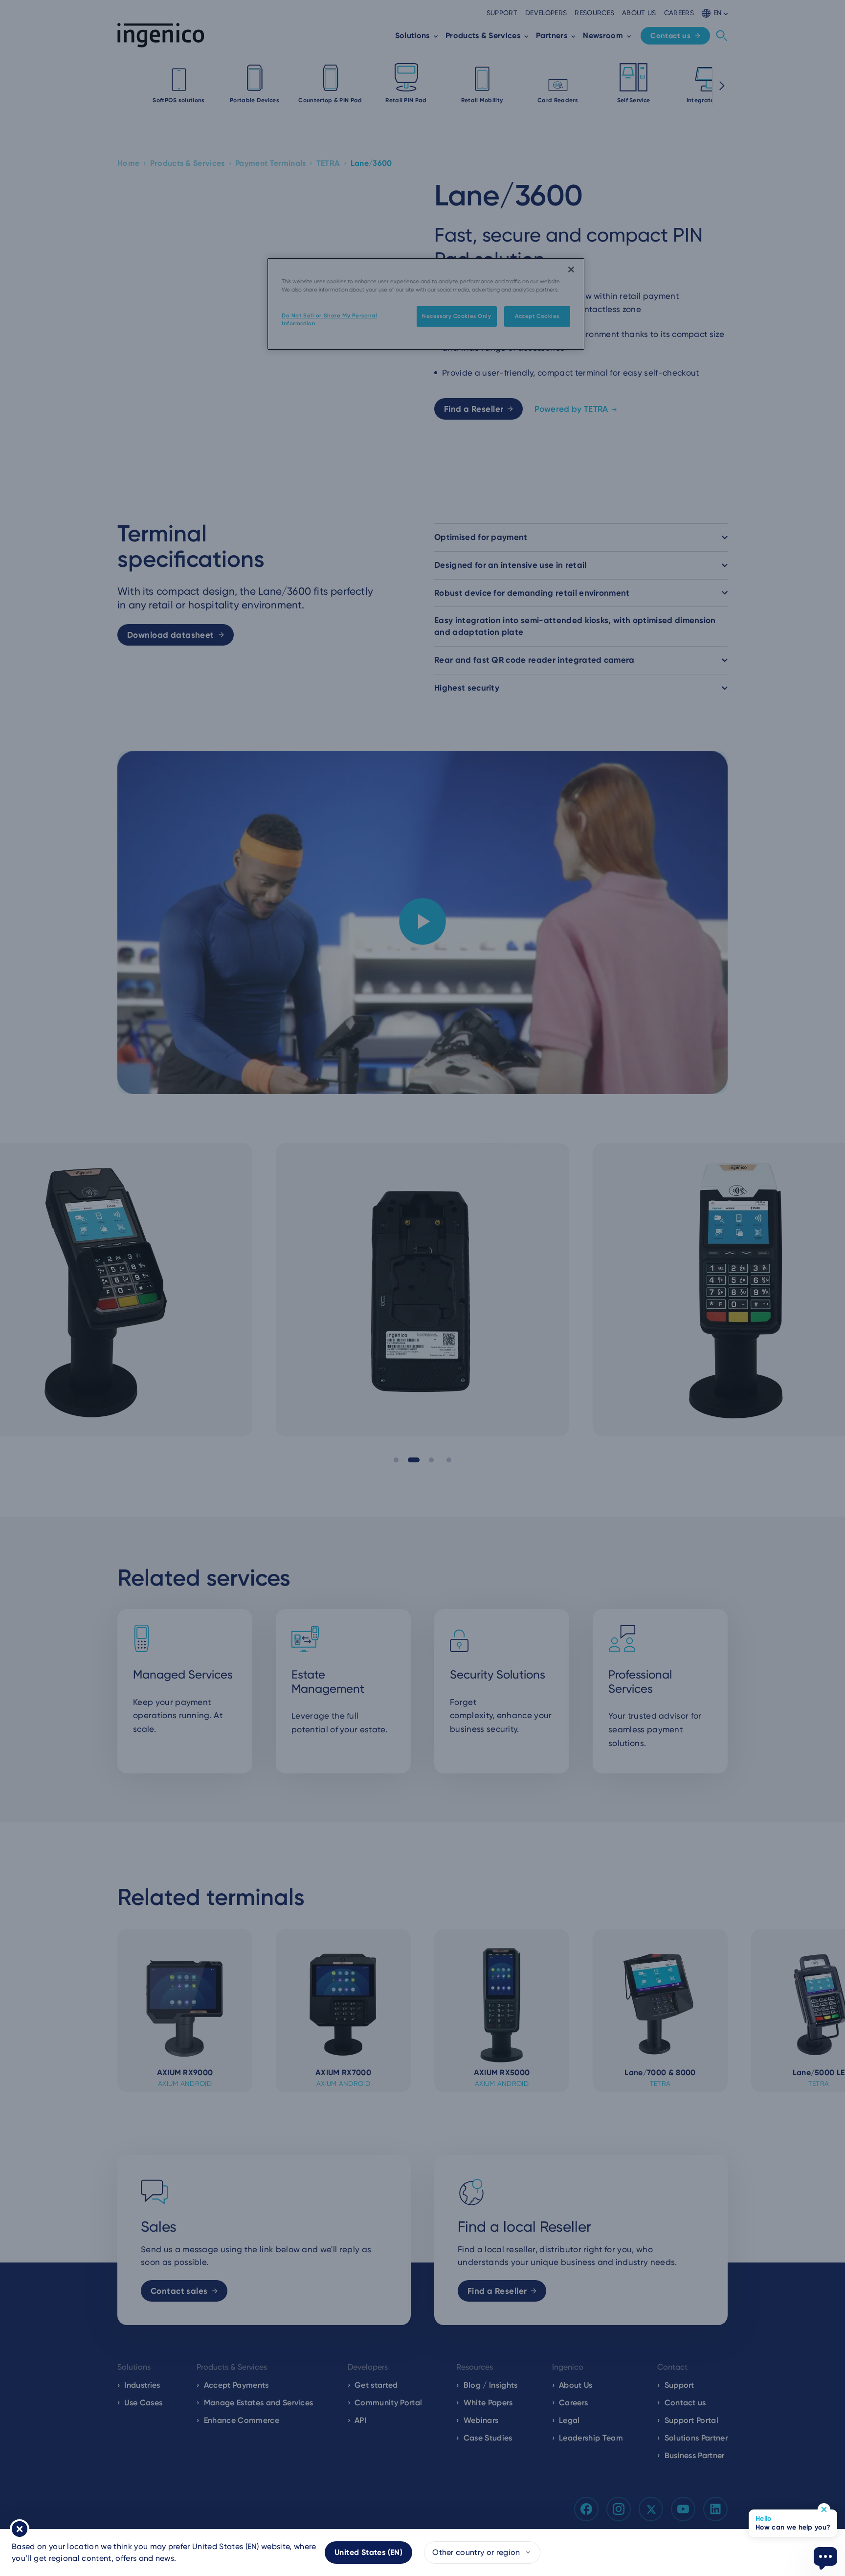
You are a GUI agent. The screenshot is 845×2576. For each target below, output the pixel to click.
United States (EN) (368, 2552)
